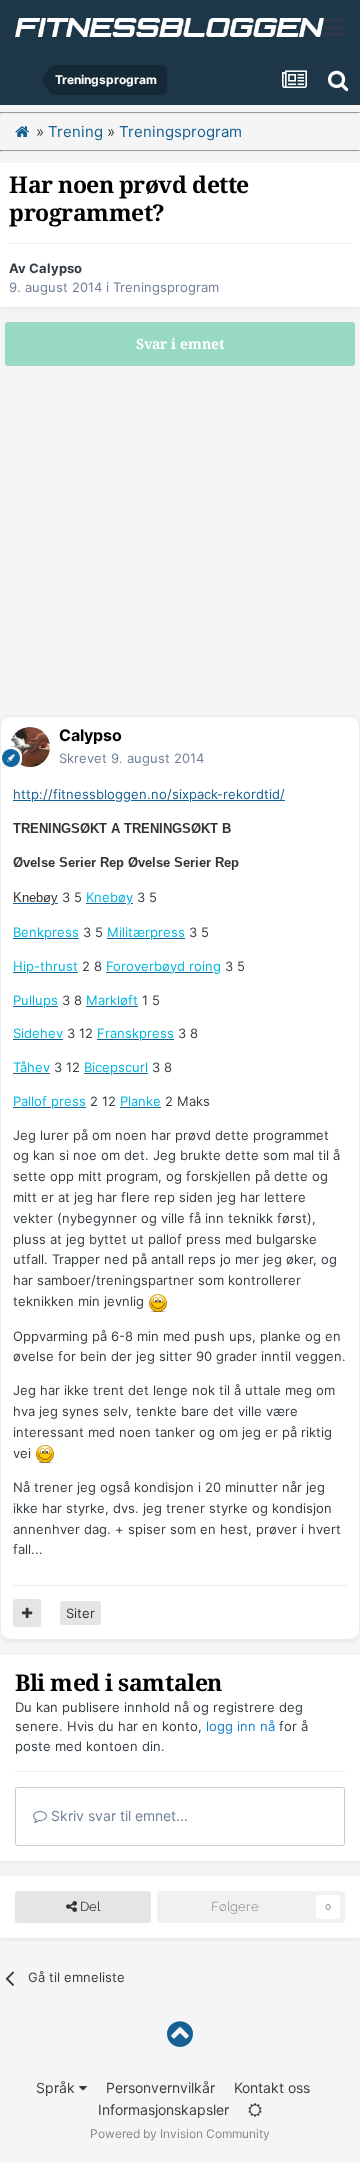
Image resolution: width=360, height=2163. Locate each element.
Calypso (55, 268)
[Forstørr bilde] (158, 1301)
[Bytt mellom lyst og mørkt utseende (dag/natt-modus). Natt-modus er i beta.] (255, 2109)
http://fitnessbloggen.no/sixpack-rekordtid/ (149, 794)
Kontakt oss (272, 2087)
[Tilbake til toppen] (180, 2034)
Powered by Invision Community (180, 2133)
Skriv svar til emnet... (117, 1815)
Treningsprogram (166, 287)
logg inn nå (240, 1726)
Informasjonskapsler (163, 2109)
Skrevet (131, 758)
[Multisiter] (27, 1613)
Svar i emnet (180, 344)
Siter (80, 1613)
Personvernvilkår (160, 2087)
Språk (57, 2087)
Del (88, 1906)
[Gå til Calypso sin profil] (30, 747)
